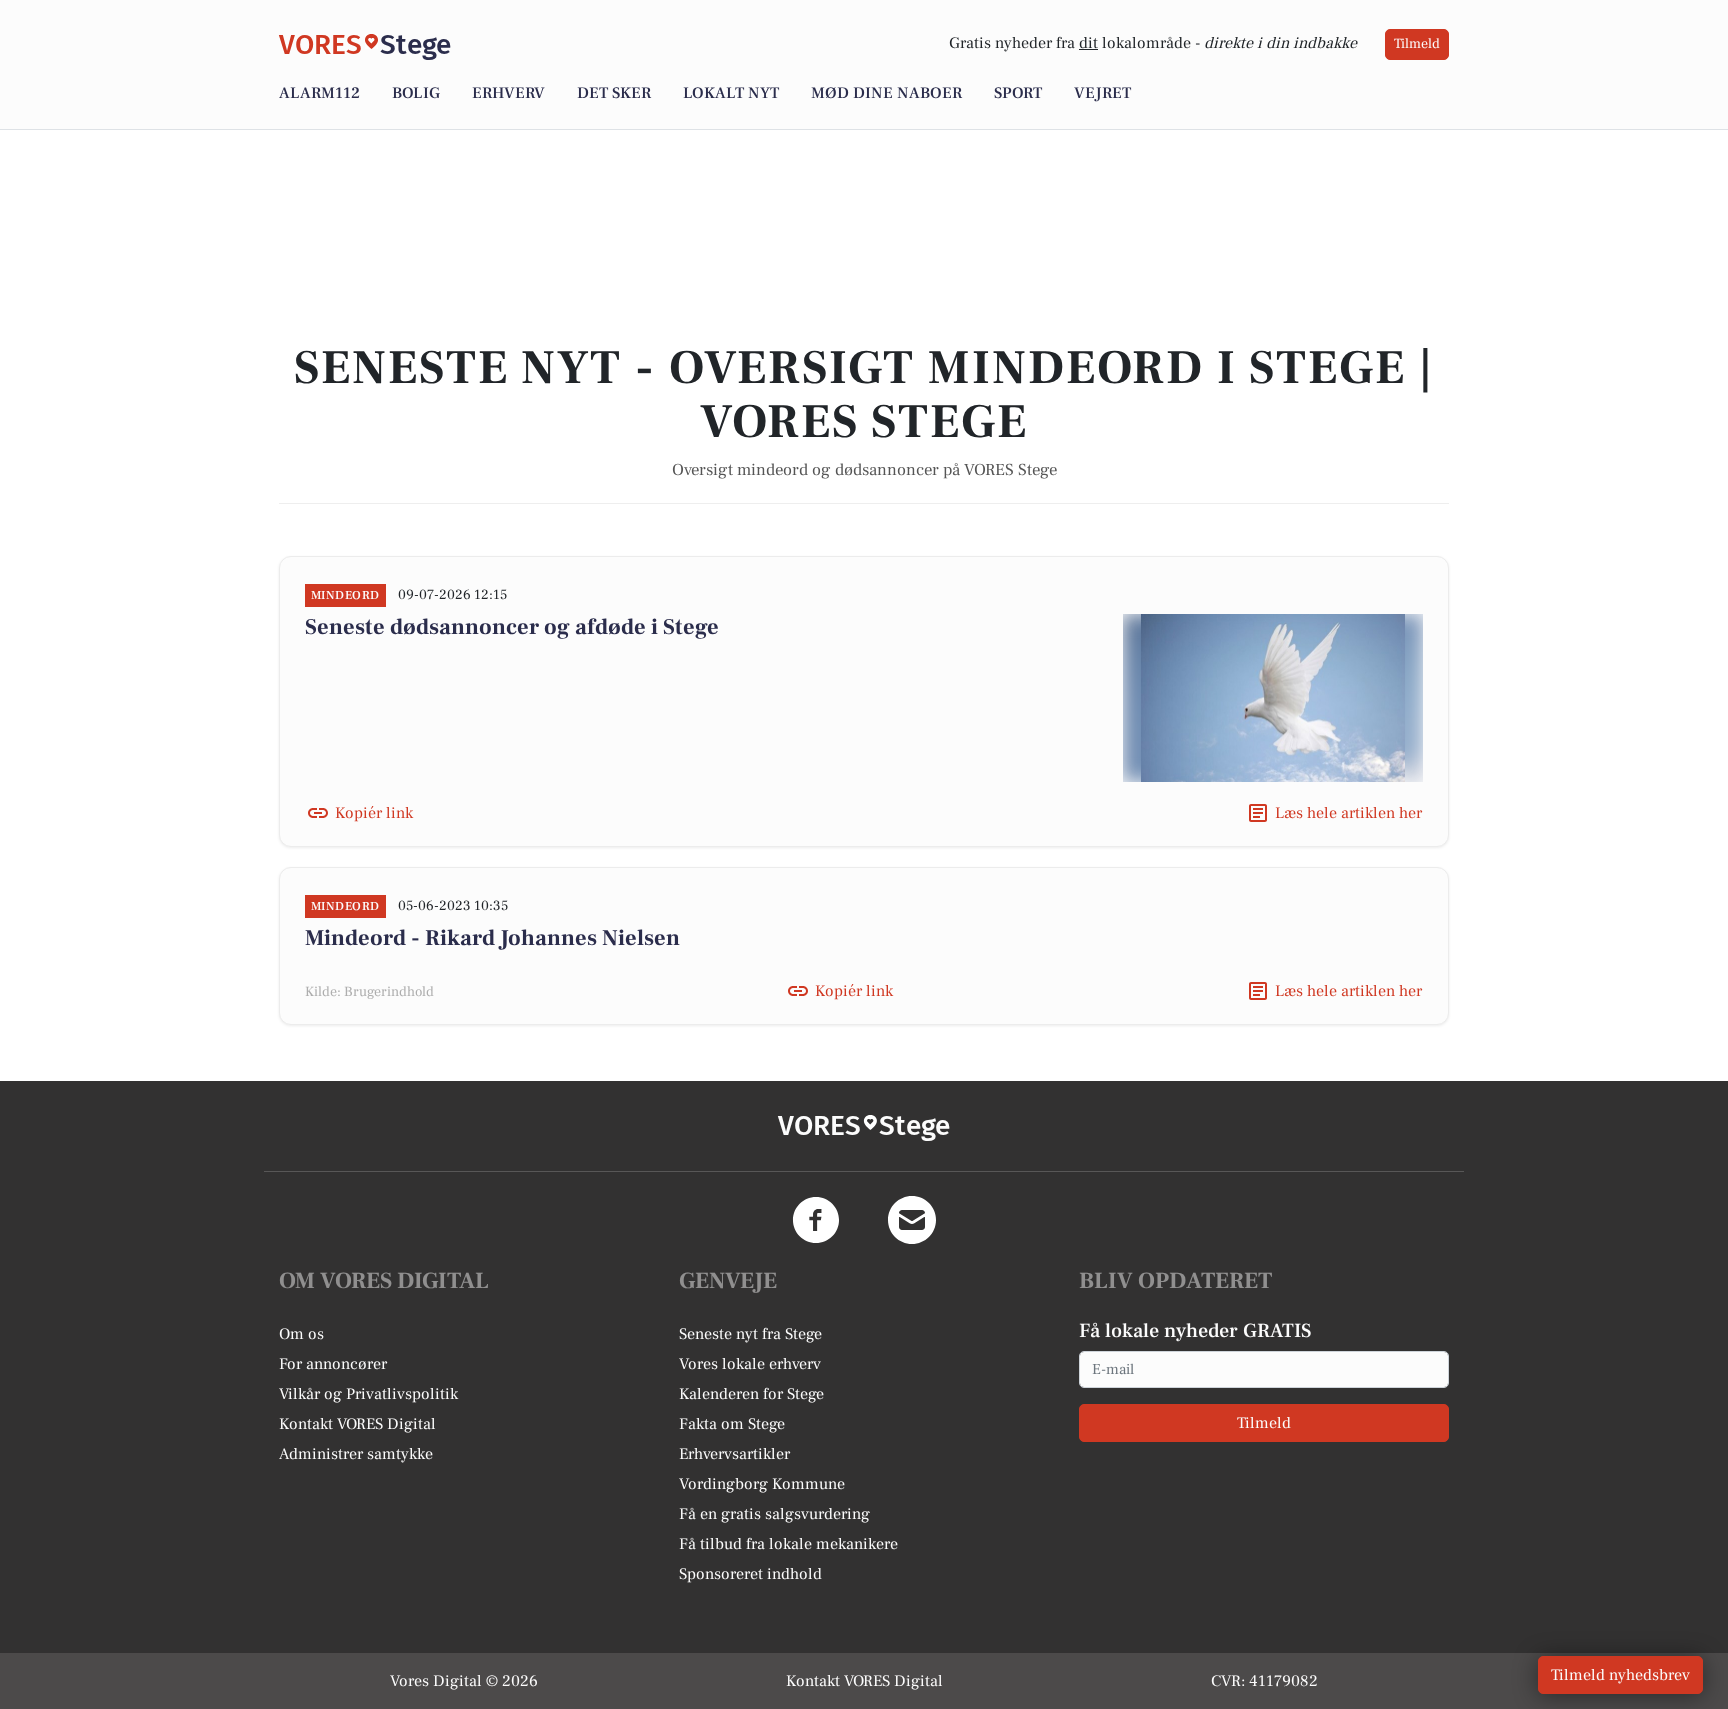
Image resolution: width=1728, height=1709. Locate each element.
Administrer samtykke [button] (356, 1454)
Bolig (416, 93)
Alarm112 (319, 93)
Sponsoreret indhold (750, 1574)
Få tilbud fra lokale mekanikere (788, 1544)
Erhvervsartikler (734, 1454)
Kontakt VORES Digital (357, 1424)
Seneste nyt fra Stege (750, 1334)
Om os (301, 1334)
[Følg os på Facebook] (816, 1220)
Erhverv (508, 93)
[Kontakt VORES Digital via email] (912, 1220)
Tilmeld (1417, 44)
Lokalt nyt (731, 93)
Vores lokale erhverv (750, 1364)
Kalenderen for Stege (751, 1394)
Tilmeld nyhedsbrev (1620, 1675)
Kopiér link (374, 813)
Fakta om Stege (732, 1424)
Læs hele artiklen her (1348, 813)
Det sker (614, 93)
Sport (1018, 93)
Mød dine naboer (886, 93)
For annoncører (333, 1364)
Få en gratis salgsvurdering (774, 1514)
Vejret (1102, 93)
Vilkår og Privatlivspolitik (368, 1394)
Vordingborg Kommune (762, 1484)
